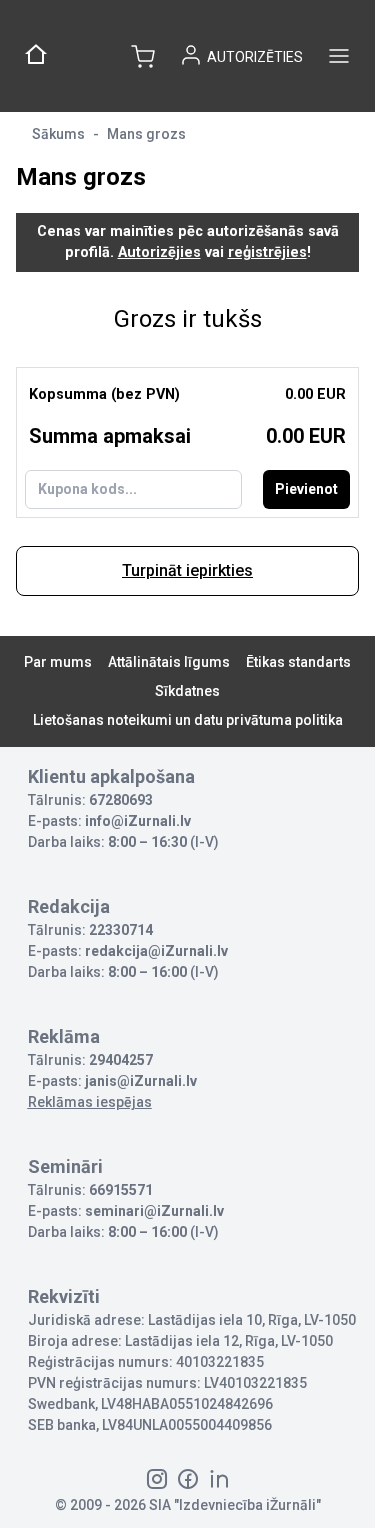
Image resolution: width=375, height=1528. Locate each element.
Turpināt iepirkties (187, 570)
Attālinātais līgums (169, 662)
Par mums (58, 662)
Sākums (58, 134)
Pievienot (306, 489)
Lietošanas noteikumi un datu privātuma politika (188, 720)
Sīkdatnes (187, 691)
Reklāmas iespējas (90, 1102)
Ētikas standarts (298, 662)
